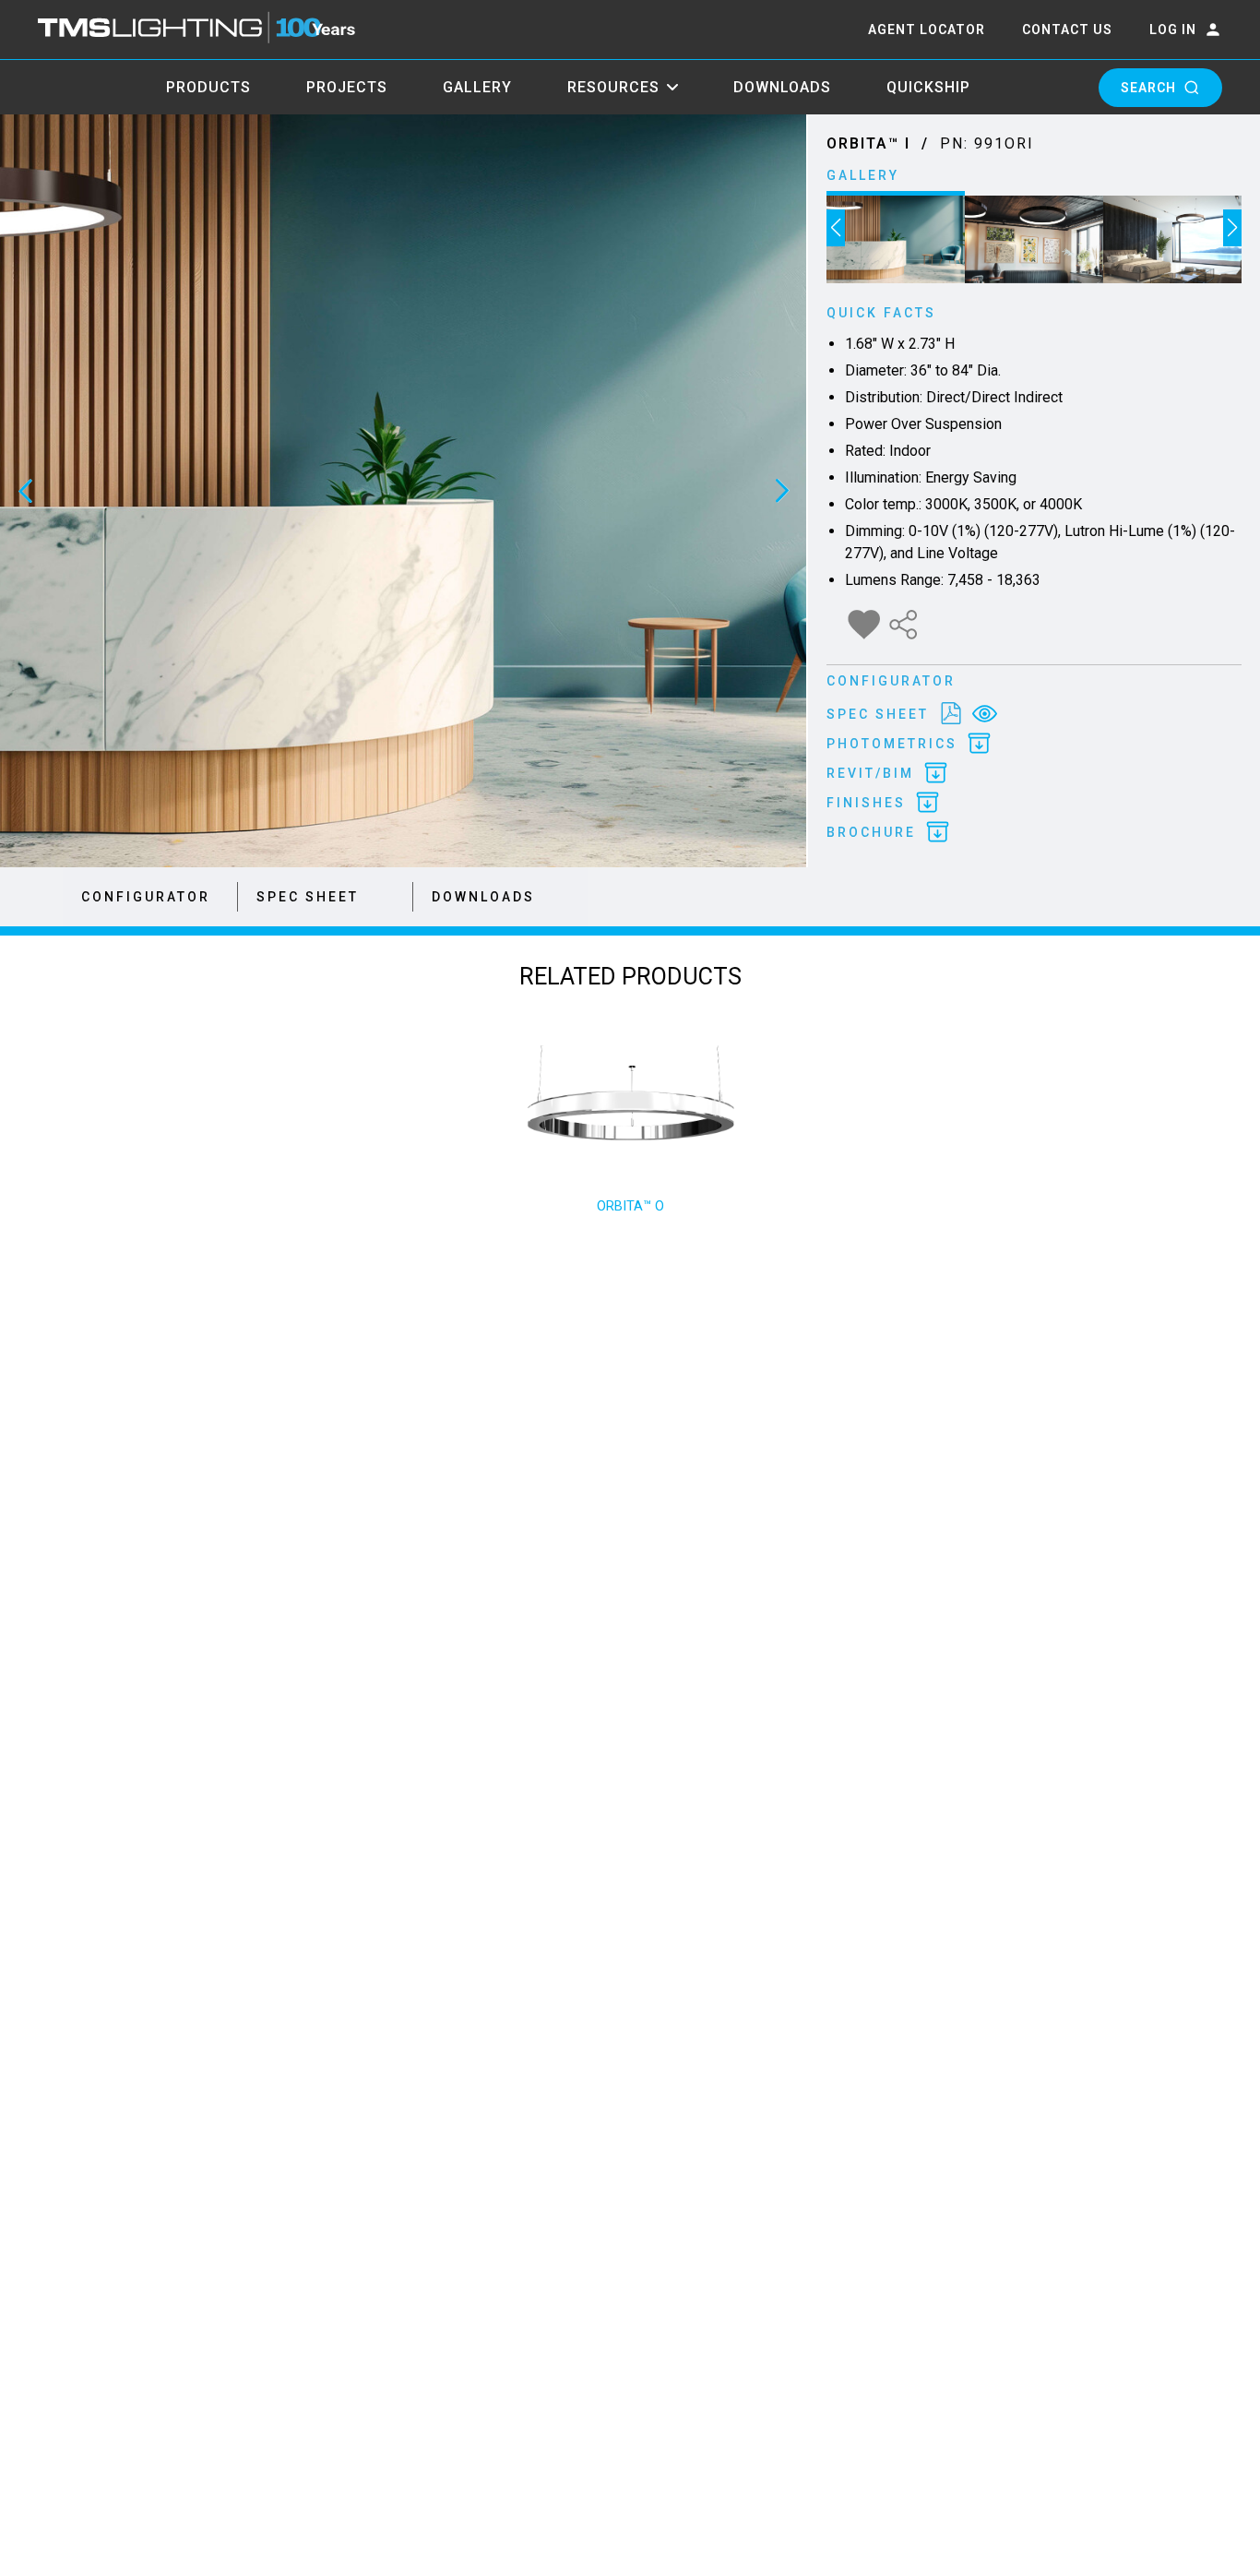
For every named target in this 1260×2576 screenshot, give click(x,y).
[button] (836, 228)
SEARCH (1148, 88)
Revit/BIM (870, 773)
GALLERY (477, 87)
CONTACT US (1067, 30)
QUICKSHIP (928, 87)
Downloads (483, 897)
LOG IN (1173, 30)
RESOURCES (613, 87)
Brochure (871, 832)
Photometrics (892, 744)
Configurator (146, 897)
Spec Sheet (308, 897)
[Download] (951, 714)
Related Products (630, 977)
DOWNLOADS (782, 87)
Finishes (866, 803)
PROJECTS (347, 87)
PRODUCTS (208, 87)
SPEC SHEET (878, 714)
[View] (985, 714)
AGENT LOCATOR (927, 30)
